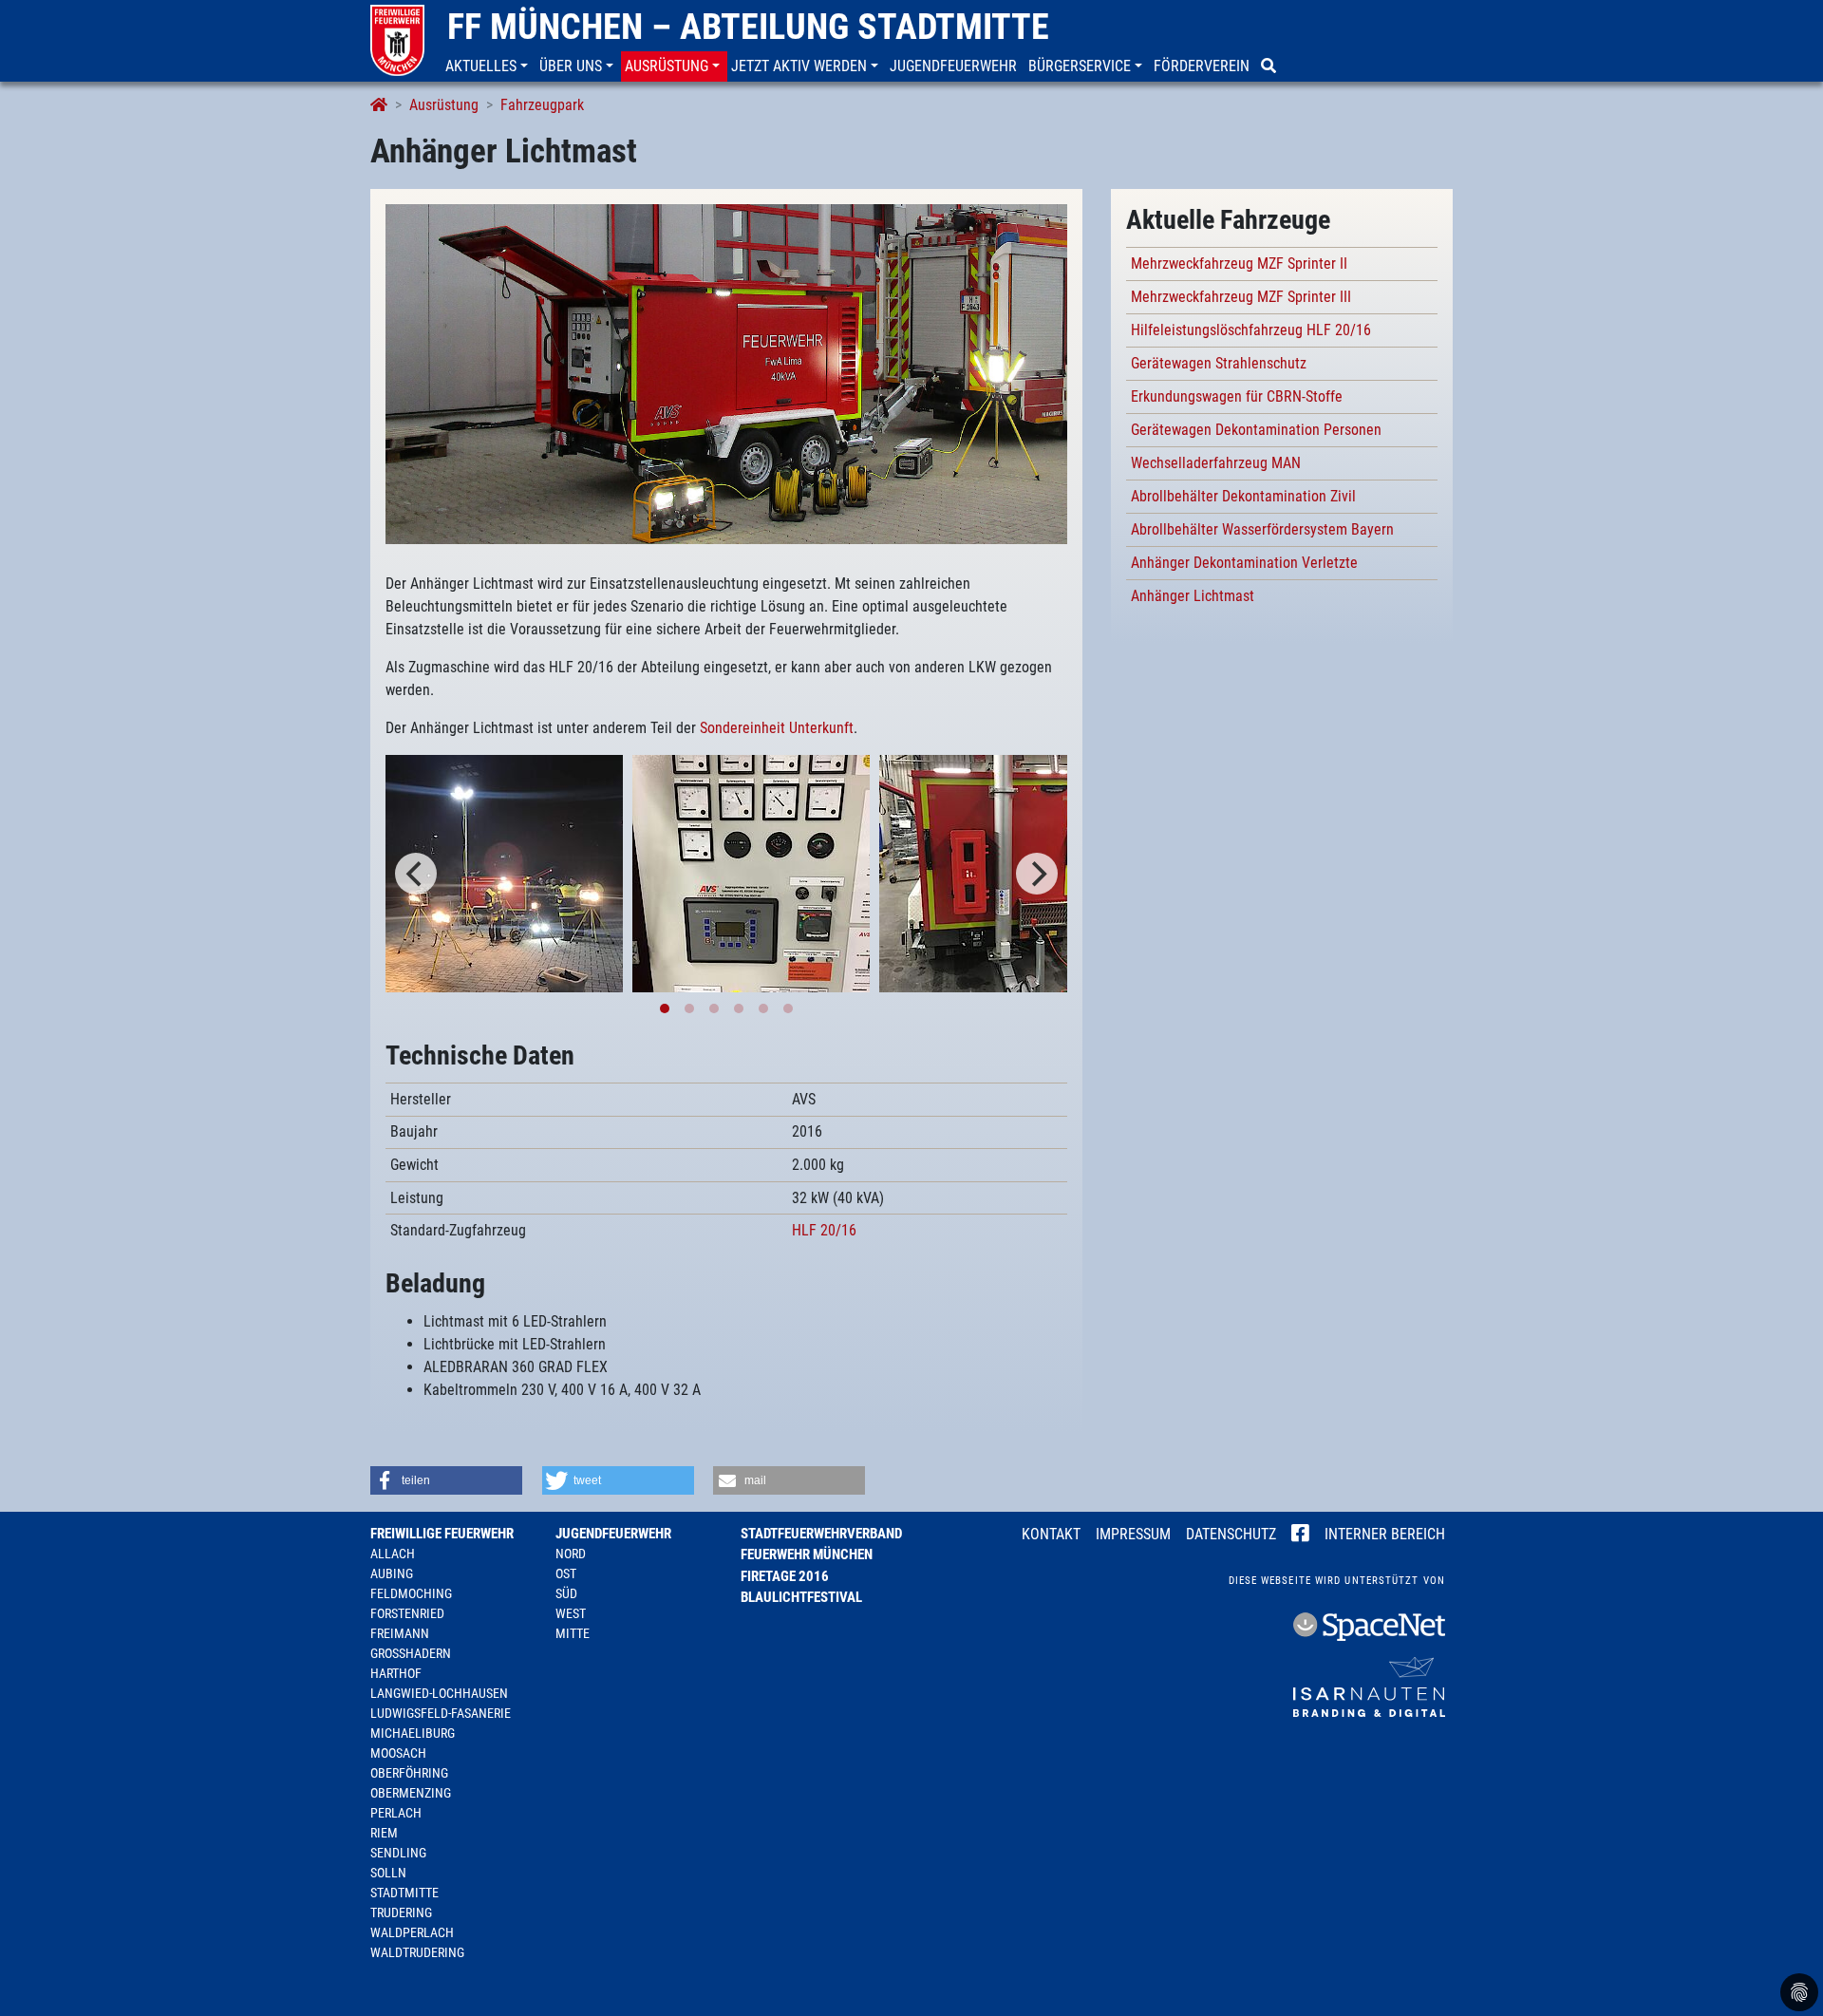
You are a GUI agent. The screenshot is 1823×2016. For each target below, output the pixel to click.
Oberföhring (409, 1773)
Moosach (398, 1753)
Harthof (396, 1673)
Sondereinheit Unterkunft (777, 728)
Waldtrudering (417, 1952)
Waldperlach (412, 1932)
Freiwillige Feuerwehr (442, 1534)
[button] (489, 66)
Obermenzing (411, 1793)
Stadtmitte (404, 1893)
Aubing (392, 1573)
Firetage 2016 (785, 1576)
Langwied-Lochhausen (439, 1693)
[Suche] (1270, 66)
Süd (566, 1593)
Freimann (400, 1633)
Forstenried (407, 1613)
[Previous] (416, 874)
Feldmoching (411, 1593)
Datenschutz (1231, 1534)
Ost (566, 1573)
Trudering (401, 1912)
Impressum (1133, 1534)
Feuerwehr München (807, 1554)
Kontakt (1051, 1534)
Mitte (573, 1633)
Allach (393, 1554)
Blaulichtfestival (801, 1597)
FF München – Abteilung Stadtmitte (748, 27)
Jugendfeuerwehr (613, 1534)
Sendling (398, 1853)
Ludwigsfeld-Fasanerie (441, 1713)
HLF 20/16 (824, 1230)
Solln (388, 1873)
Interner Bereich (1385, 1534)
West (571, 1613)
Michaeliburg (413, 1733)
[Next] (1037, 874)
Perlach (396, 1813)
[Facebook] (1300, 1536)
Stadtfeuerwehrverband (821, 1534)
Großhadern (411, 1653)
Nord (571, 1554)
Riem (384, 1833)
